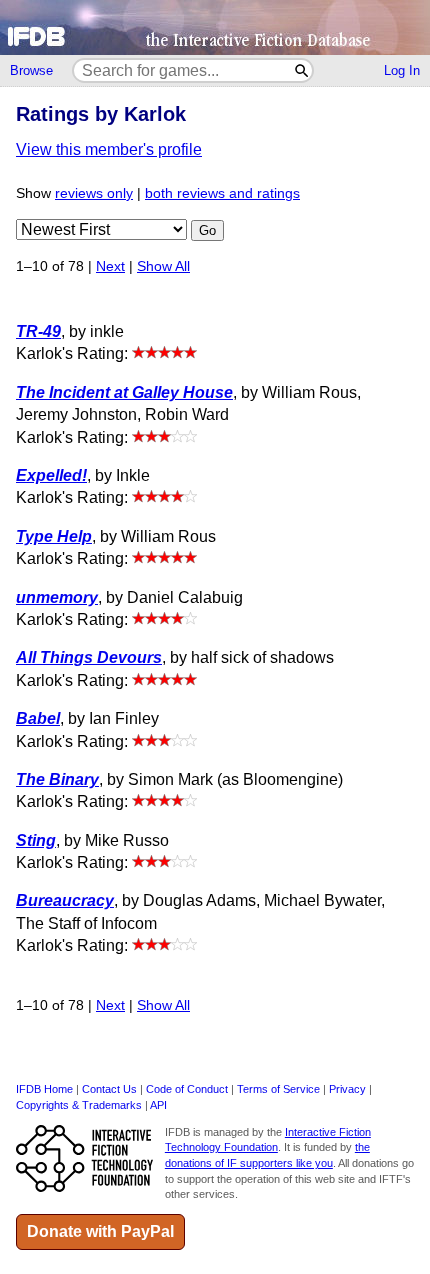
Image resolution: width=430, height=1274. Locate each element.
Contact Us (109, 1089)
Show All (163, 266)
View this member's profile (109, 149)
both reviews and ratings (222, 193)
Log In (402, 70)
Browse (31, 70)
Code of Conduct (187, 1089)
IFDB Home (44, 1089)
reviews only (94, 193)
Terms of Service (278, 1089)
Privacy (347, 1089)
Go (207, 230)
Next (110, 266)
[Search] (302, 70)
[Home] (215, 27)
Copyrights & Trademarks (79, 1105)
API (158, 1105)
